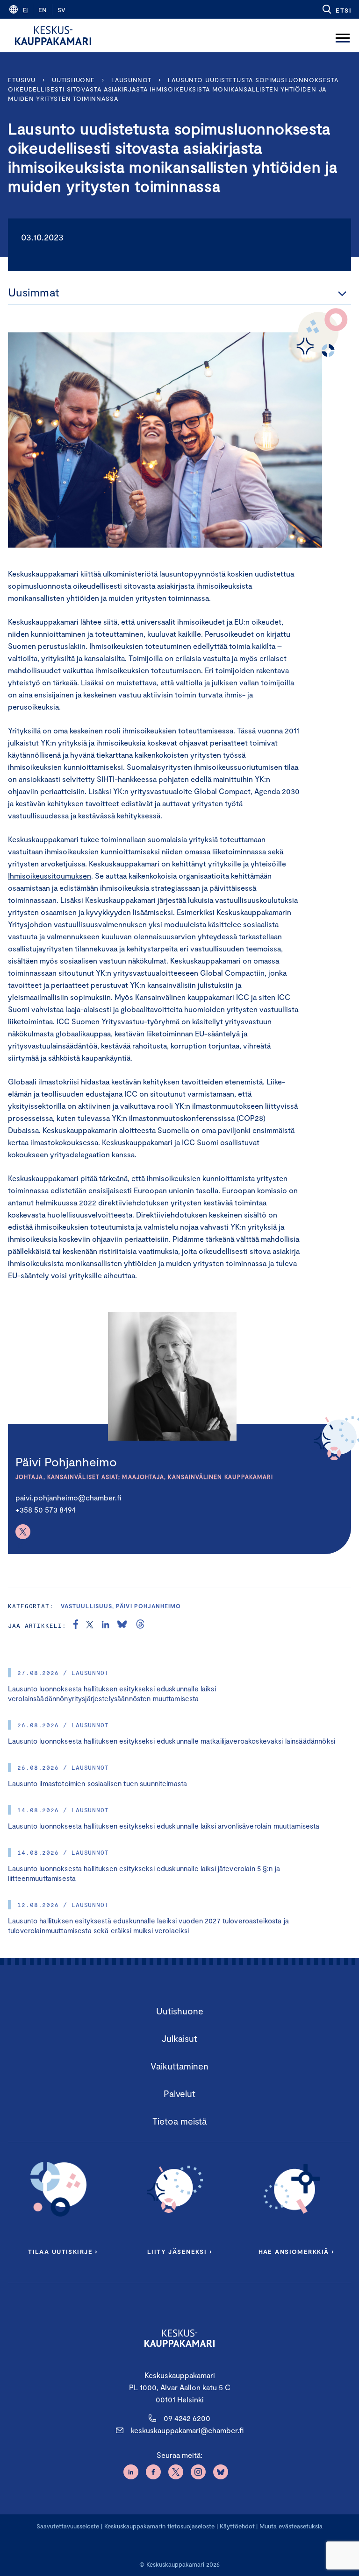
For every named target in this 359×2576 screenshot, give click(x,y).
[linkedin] (105, 1626)
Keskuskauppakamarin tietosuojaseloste (158, 2526)
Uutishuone (73, 80)
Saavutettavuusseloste (68, 2526)
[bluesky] (122, 1626)
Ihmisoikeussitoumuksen (50, 876)
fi (25, 10)
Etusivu (22, 80)
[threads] (140, 1626)
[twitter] (90, 1626)
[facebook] (76, 1626)
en (43, 10)
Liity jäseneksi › (179, 2252)
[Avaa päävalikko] (343, 35)
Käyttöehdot (237, 2526)
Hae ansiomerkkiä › (296, 2252)
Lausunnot (131, 80)
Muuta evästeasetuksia (291, 2526)
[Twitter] (23, 1532)
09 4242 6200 (187, 2418)
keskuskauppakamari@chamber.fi (187, 2430)
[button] (336, 9)
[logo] (53, 35)
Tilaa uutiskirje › (63, 2252)
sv (61, 10)
